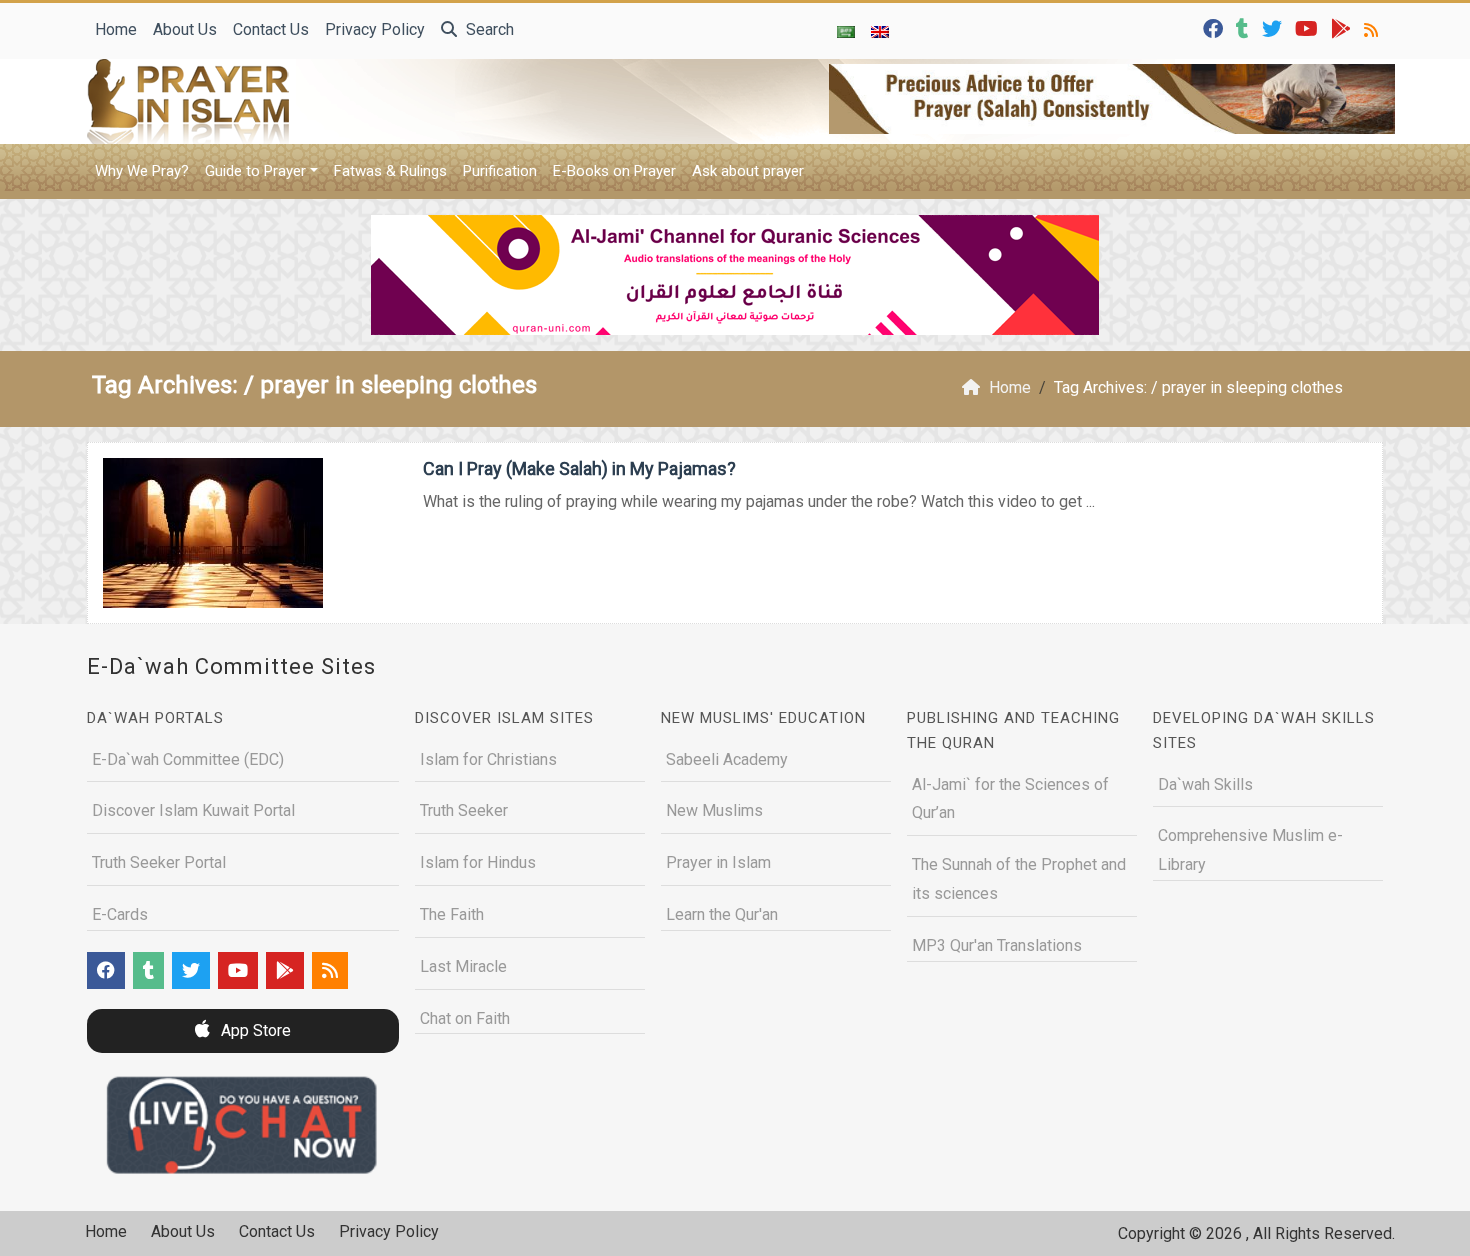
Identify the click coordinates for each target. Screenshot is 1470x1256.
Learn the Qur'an (722, 914)
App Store (254, 1030)
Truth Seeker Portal (159, 862)
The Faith (452, 914)
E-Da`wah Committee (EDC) (188, 759)
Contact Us (271, 29)
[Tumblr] (1245, 27)
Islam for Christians (488, 759)
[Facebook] (1215, 27)
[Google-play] (1343, 27)
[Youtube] (1309, 27)
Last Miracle (463, 966)
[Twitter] (1274, 27)
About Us (185, 29)
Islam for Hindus (478, 862)
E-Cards (120, 914)
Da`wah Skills (1205, 784)
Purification (500, 171)
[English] (880, 31)
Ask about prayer (748, 171)
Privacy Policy (375, 29)
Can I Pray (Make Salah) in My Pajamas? (579, 468)
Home (116, 29)
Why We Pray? (142, 171)
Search (488, 29)
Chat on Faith (465, 1018)
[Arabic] (846, 31)
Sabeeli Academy (727, 759)
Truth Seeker (464, 810)
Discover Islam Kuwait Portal (193, 810)
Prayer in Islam (718, 862)
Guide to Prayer (255, 171)
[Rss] (1373, 27)
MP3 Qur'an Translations (997, 945)
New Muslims (714, 810)
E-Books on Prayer (614, 171)
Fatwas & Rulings (390, 171)
